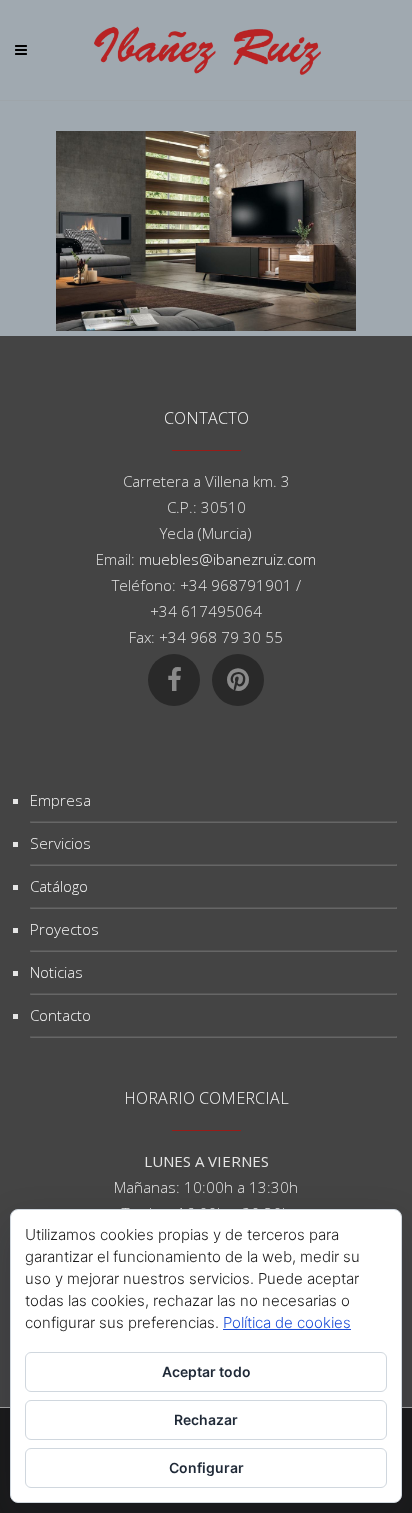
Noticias (56, 972)
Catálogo (59, 886)
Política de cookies (287, 1322)
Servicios (60, 843)
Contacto (60, 1015)
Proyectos (64, 929)
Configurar (206, 1467)
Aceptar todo (206, 1371)
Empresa (60, 800)
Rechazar (206, 1419)
